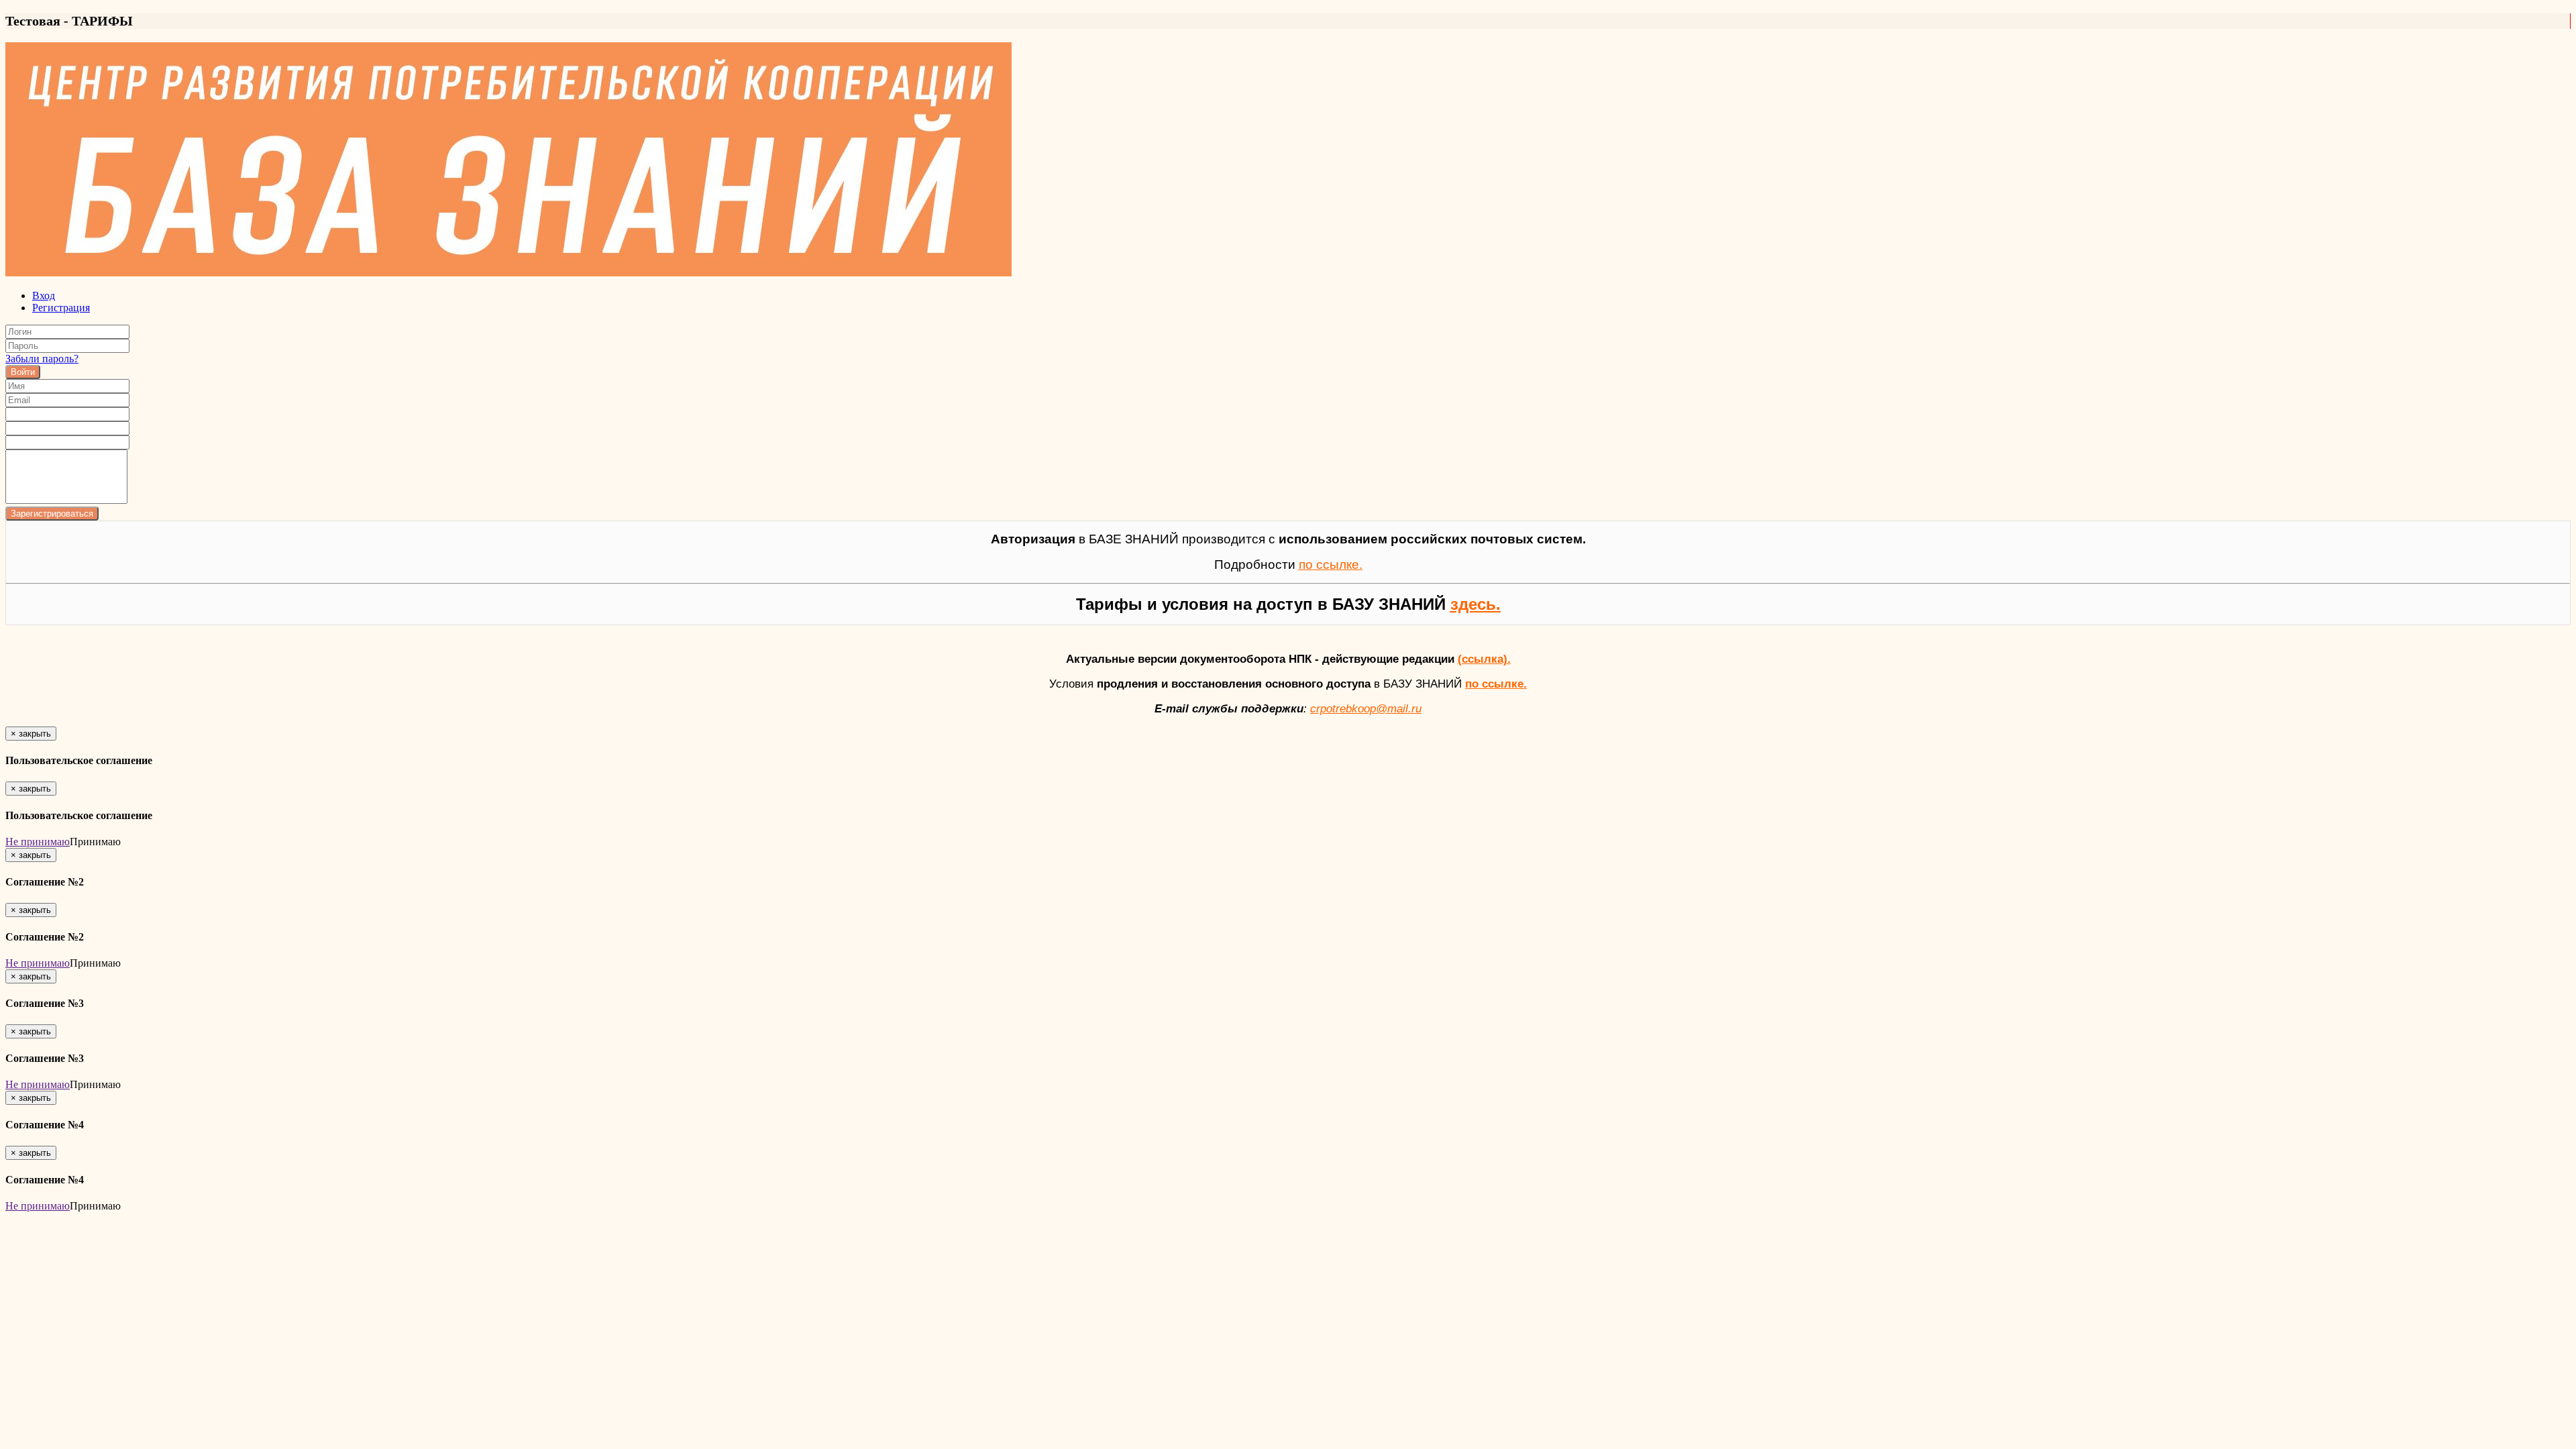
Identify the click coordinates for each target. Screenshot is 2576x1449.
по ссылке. (1496, 684)
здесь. (1475, 604)
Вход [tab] (44, 296)
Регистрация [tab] (61, 308)
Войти (23, 372)
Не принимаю (38, 842)
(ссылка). (1484, 659)
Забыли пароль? (42, 359)
